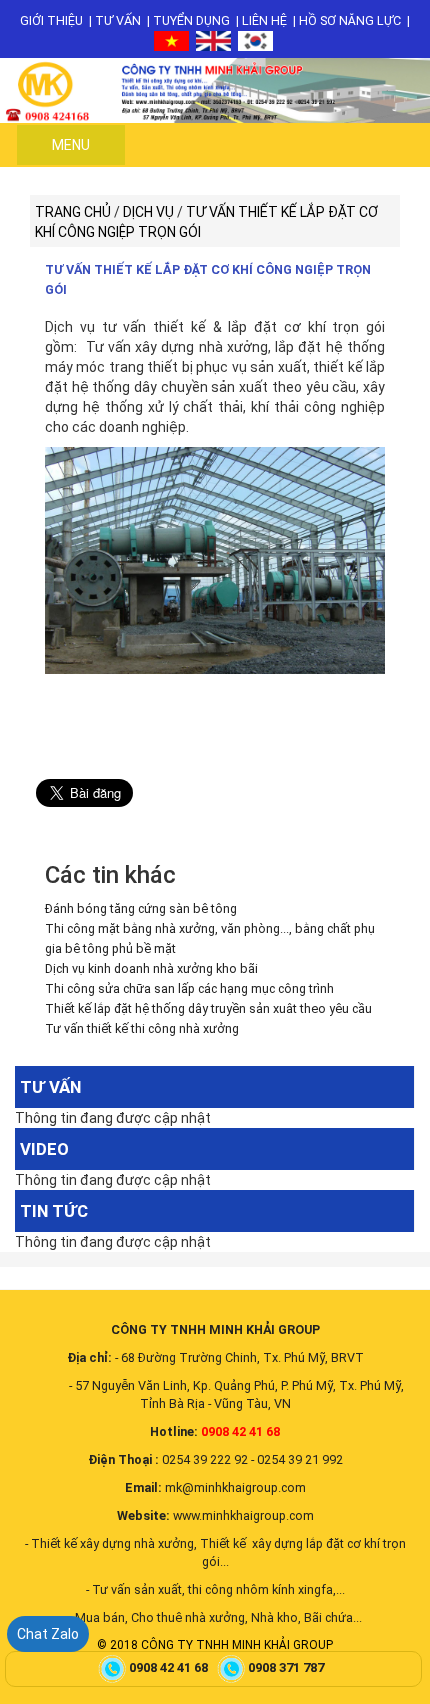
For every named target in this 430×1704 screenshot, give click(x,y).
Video (44, 1149)
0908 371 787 (287, 1667)
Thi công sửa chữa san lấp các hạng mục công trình (189, 988)
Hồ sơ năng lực (350, 20)
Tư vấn (118, 20)
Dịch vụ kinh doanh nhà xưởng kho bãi (151, 968)
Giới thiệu (51, 20)
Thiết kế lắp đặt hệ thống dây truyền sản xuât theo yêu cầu (208, 1008)
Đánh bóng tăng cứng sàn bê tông (141, 908)
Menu (71, 145)
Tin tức (54, 1211)
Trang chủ (73, 212)
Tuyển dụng (191, 20)
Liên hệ (264, 20)
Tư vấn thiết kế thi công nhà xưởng (142, 1028)
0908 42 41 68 (170, 1667)
